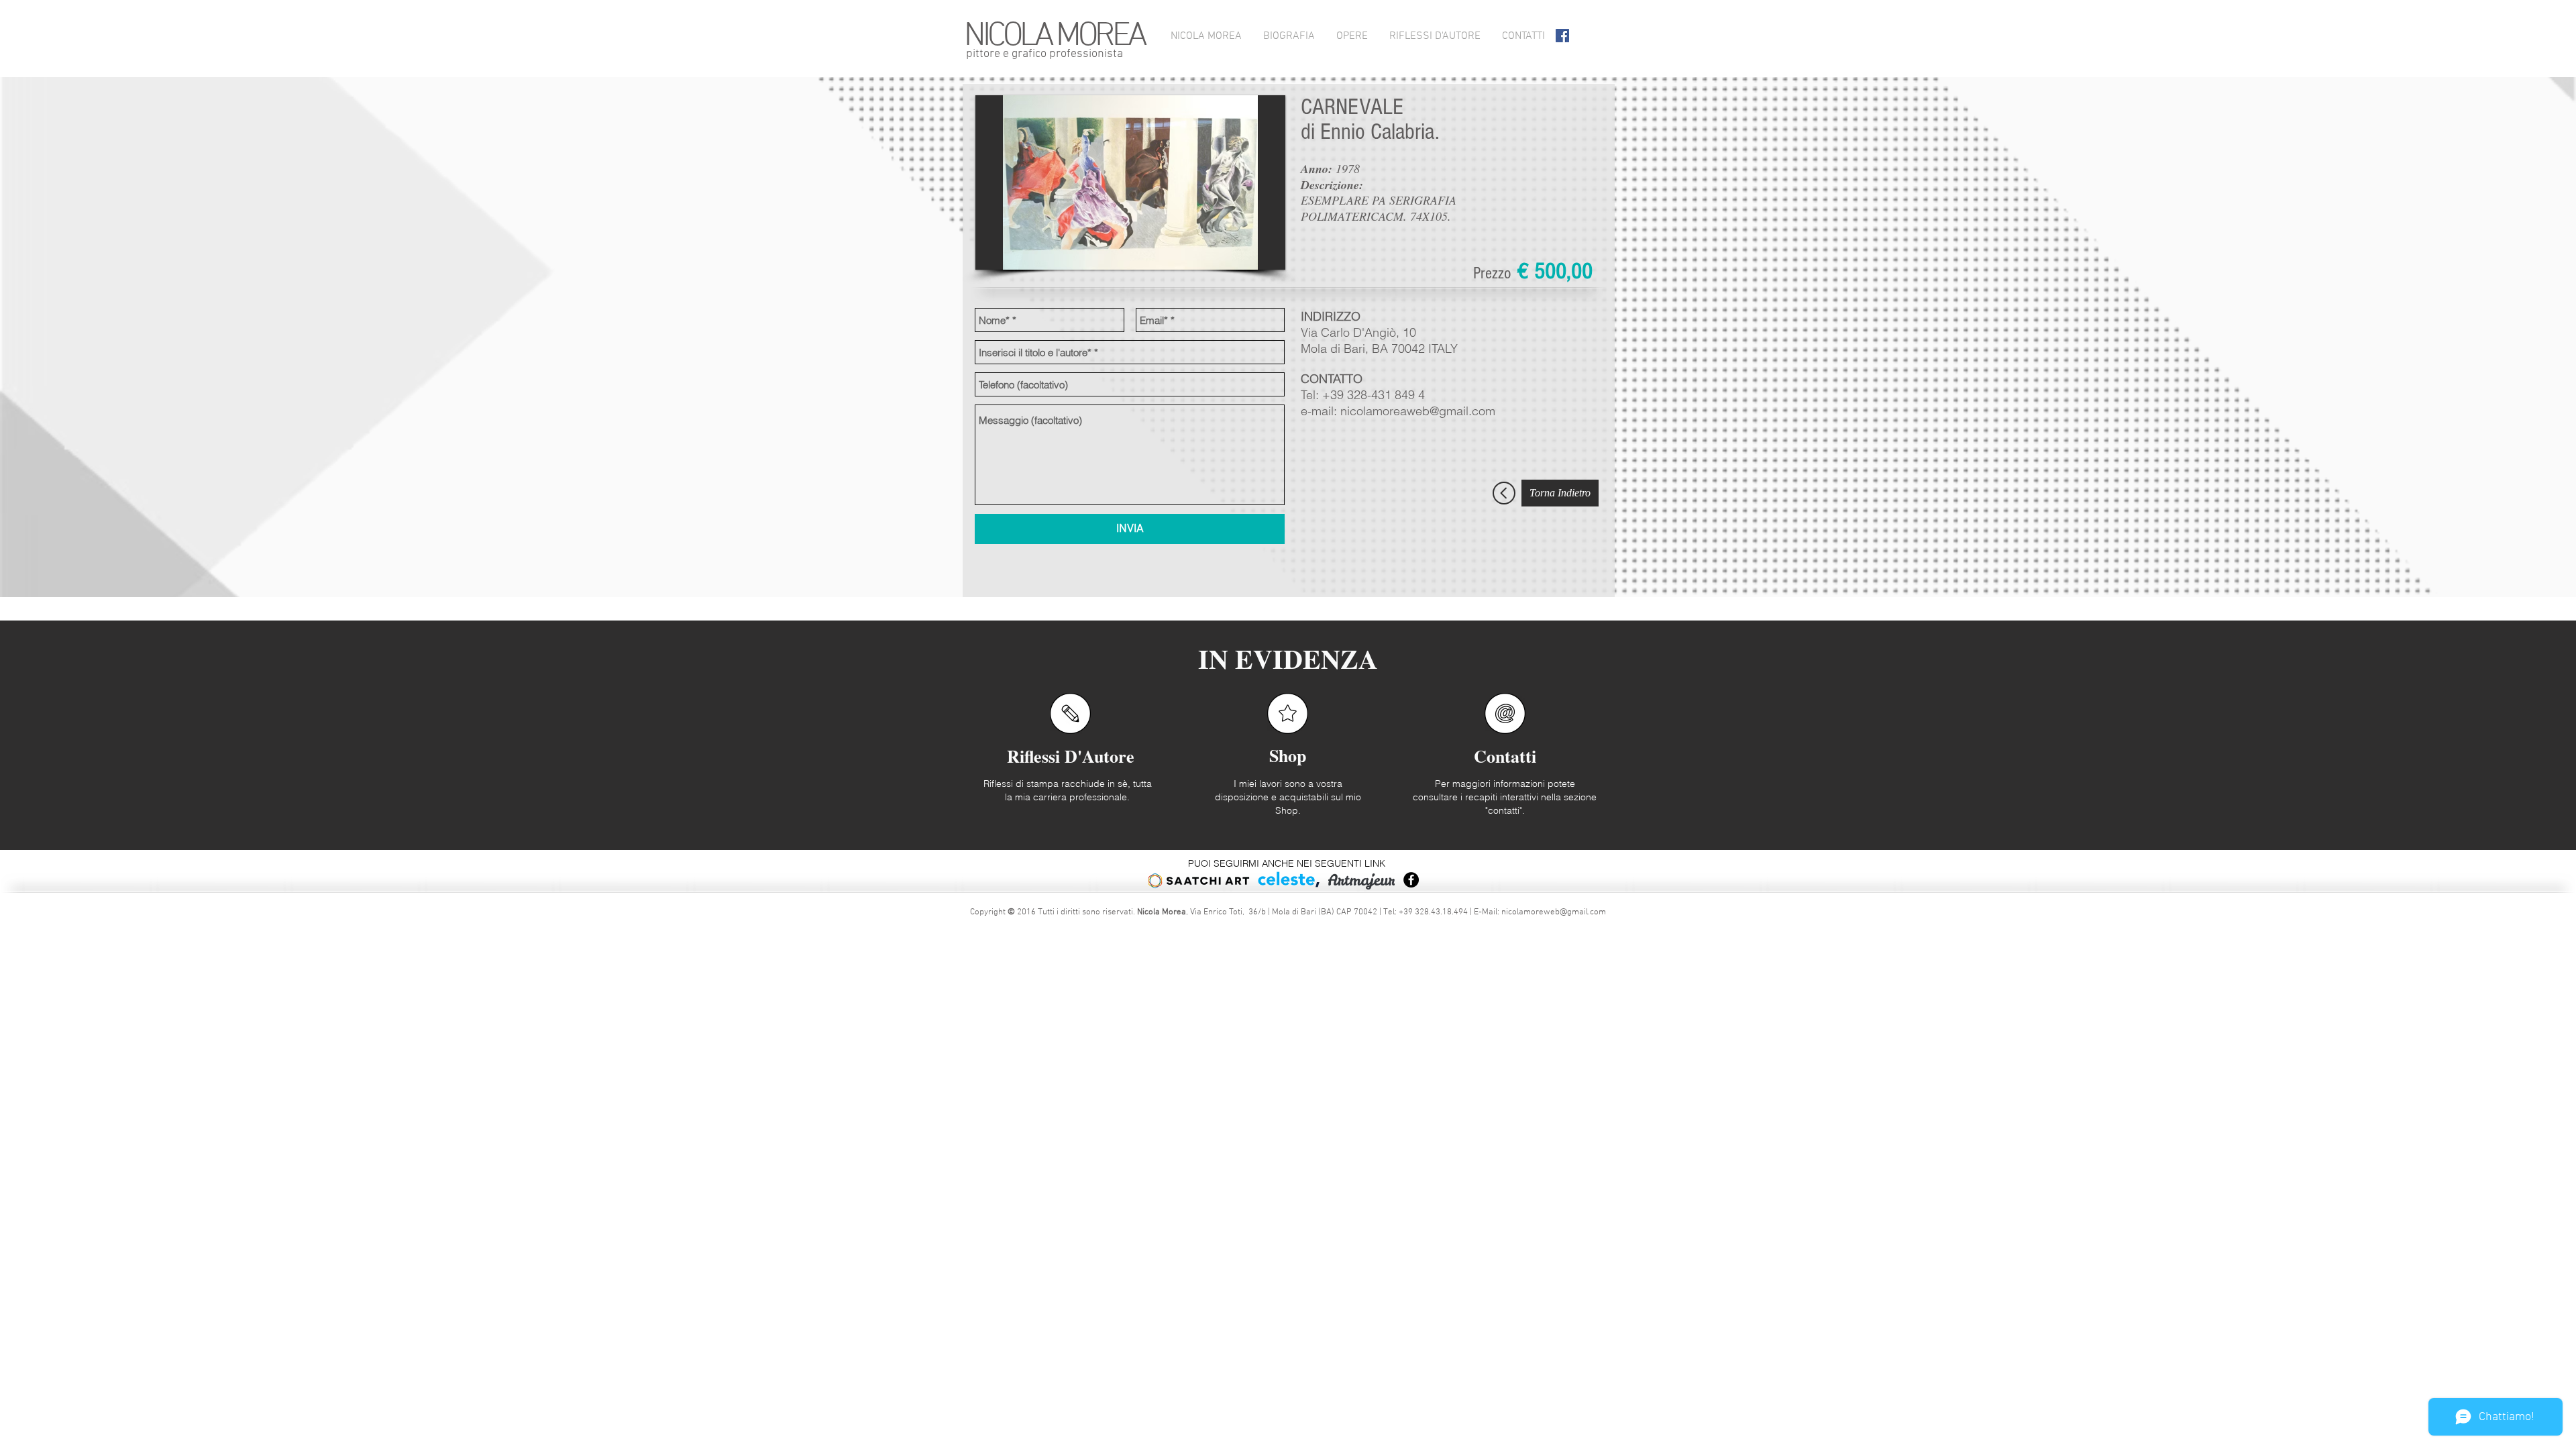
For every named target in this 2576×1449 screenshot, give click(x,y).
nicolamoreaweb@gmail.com (1418, 411)
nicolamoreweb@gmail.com (1554, 912)
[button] (1130, 182)
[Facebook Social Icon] (1562, 36)
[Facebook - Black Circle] (1411, 880)
